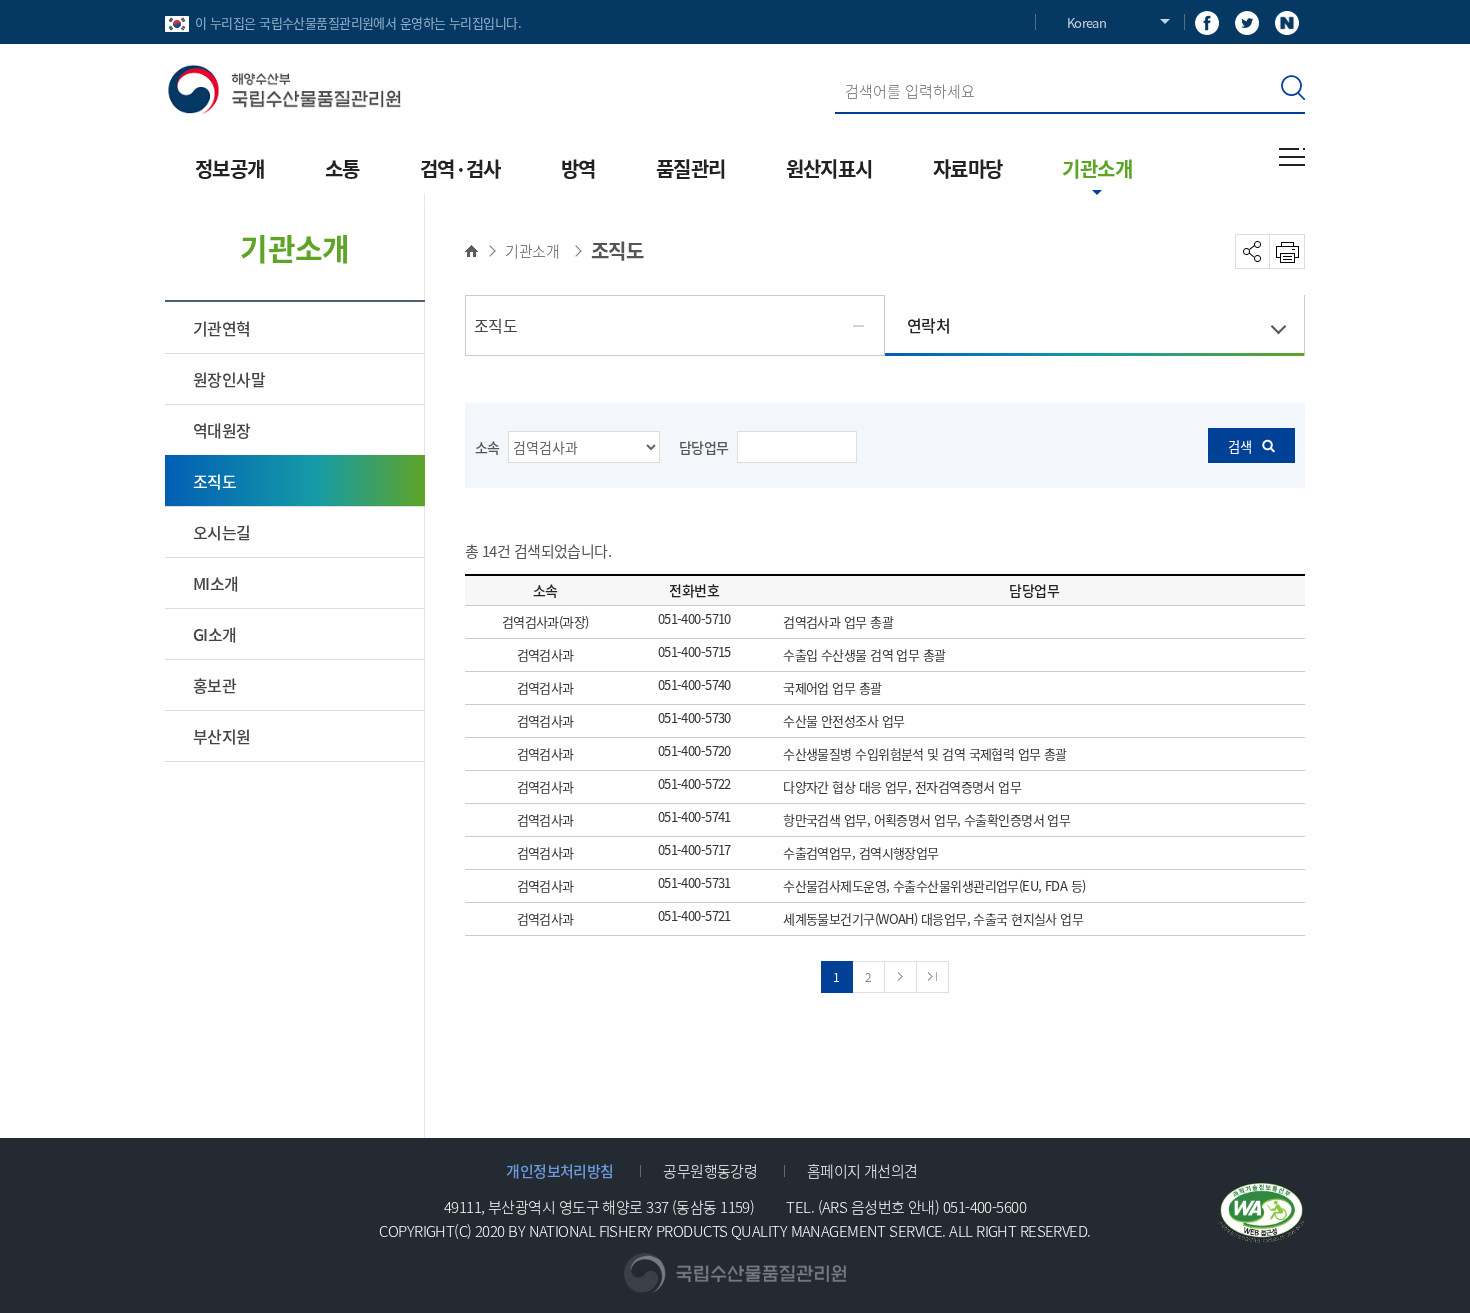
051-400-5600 (984, 1206)
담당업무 (704, 447)
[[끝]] (933, 977)
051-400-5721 (694, 916)
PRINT (1287, 251)
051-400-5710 (694, 619)
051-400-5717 (694, 850)
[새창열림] (1207, 21)
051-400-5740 (694, 685)
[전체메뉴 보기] (1292, 157)
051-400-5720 (694, 751)
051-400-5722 (694, 784)
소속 (487, 447)
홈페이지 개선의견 (862, 1170)
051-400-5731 (694, 883)
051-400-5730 (694, 718)
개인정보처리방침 (560, 1170)
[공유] (1252, 251)
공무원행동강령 (710, 1170)
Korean (1086, 22)
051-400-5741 (694, 817)
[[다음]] (901, 977)
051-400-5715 (694, 652)
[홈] (476, 251)
